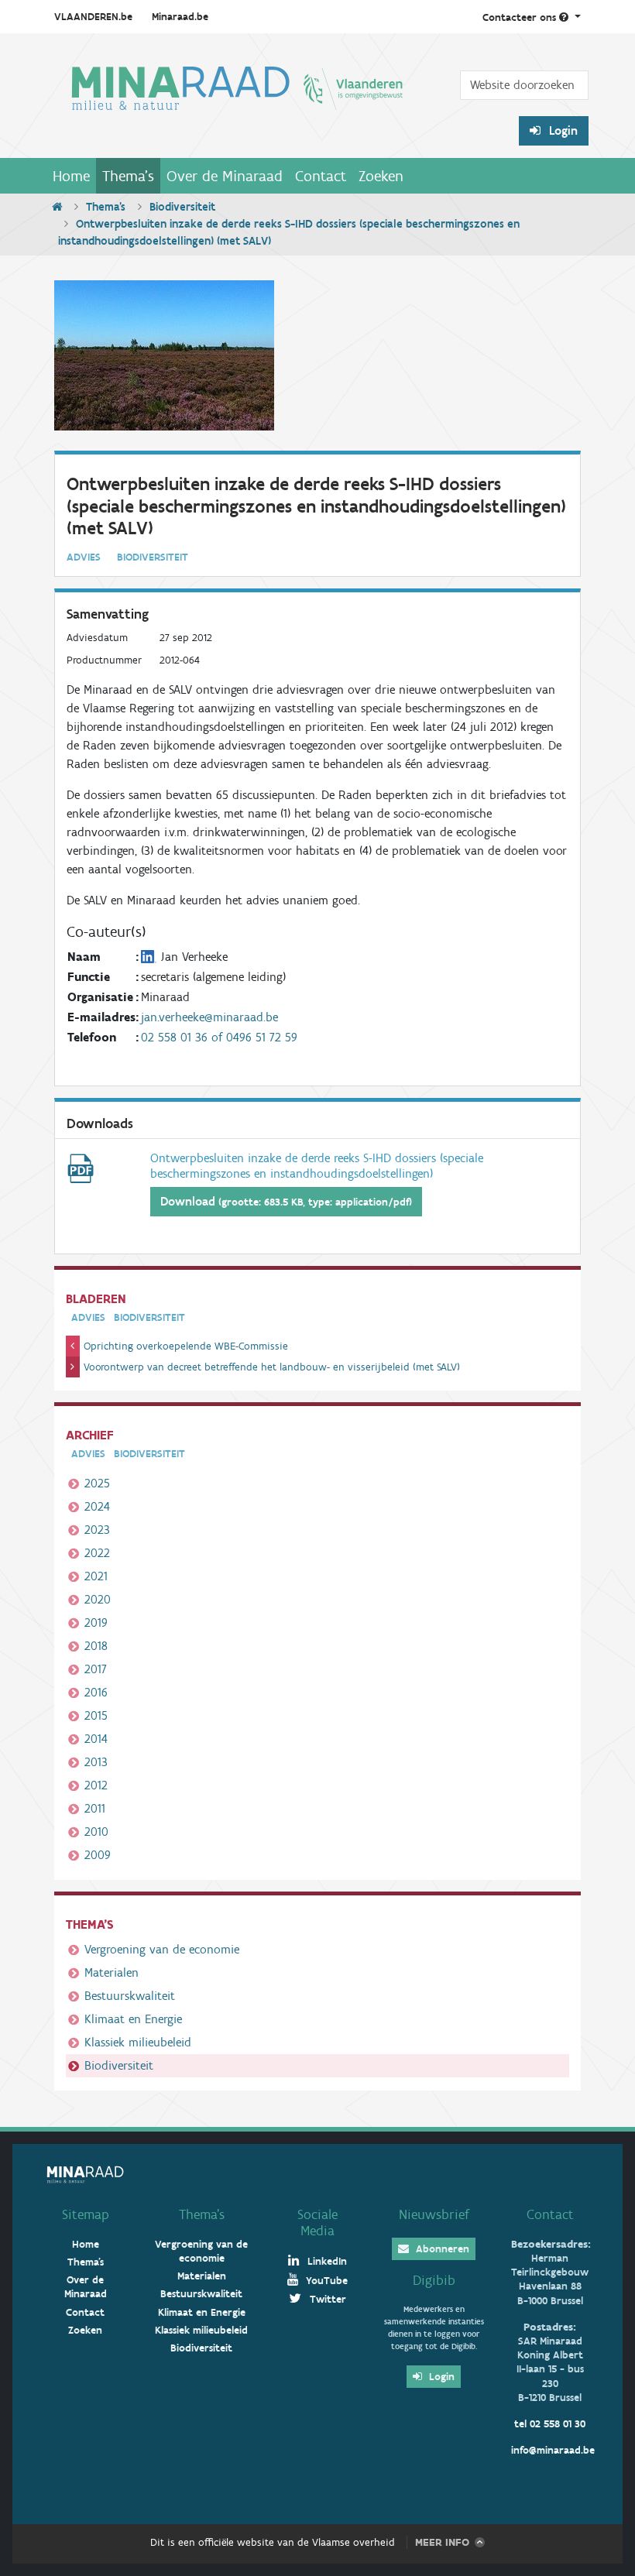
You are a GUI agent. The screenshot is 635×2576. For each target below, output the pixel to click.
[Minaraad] (237, 102)
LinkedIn (326, 2261)
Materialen (112, 1972)
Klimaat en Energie (133, 2019)
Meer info (442, 2542)
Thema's (128, 176)
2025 (97, 1483)
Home (71, 176)
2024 (97, 1506)
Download (286, 1201)
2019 (96, 1622)
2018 (96, 1646)
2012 (96, 1785)
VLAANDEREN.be (93, 17)
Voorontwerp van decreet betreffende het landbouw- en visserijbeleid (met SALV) (272, 1367)
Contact (321, 176)
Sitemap (86, 2214)
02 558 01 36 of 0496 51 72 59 (219, 1037)
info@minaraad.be (553, 2450)
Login (562, 130)
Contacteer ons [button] (521, 17)
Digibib (434, 2280)
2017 (96, 1669)
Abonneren (441, 2249)
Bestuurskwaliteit (130, 1996)
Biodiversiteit (182, 207)
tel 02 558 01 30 (550, 2424)
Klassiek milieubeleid (138, 2042)
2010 (96, 1832)
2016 (96, 1692)
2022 (97, 1553)
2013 (96, 1762)
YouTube (325, 2281)
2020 (98, 1599)
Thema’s (202, 2214)
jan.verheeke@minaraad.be (209, 1017)
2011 (95, 1808)
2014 (96, 1739)
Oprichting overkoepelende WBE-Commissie (186, 1346)
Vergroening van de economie (162, 1949)
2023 (97, 1530)
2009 (98, 1855)
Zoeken (381, 176)
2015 (96, 1715)
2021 (96, 1576)
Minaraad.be (180, 17)
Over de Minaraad (225, 176)
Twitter (326, 2299)
